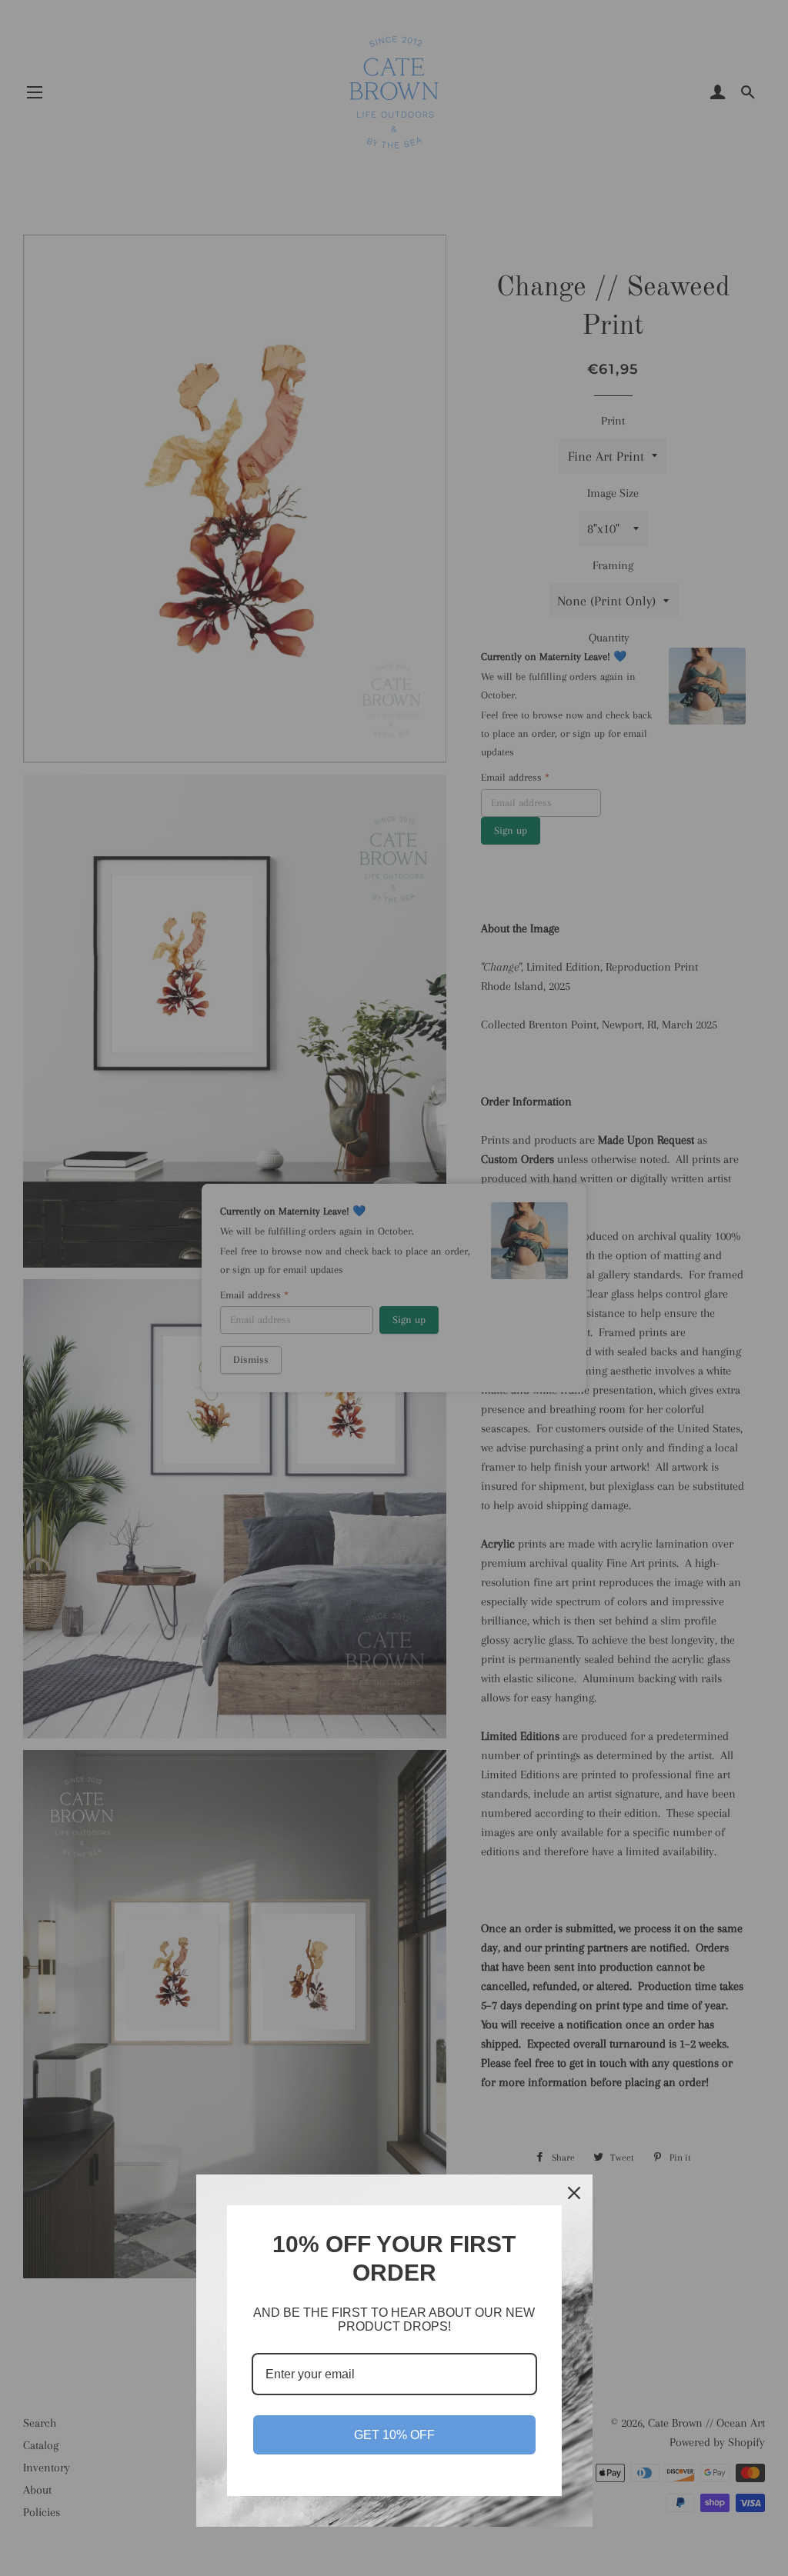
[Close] (574, 2193)
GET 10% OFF (394, 2435)
